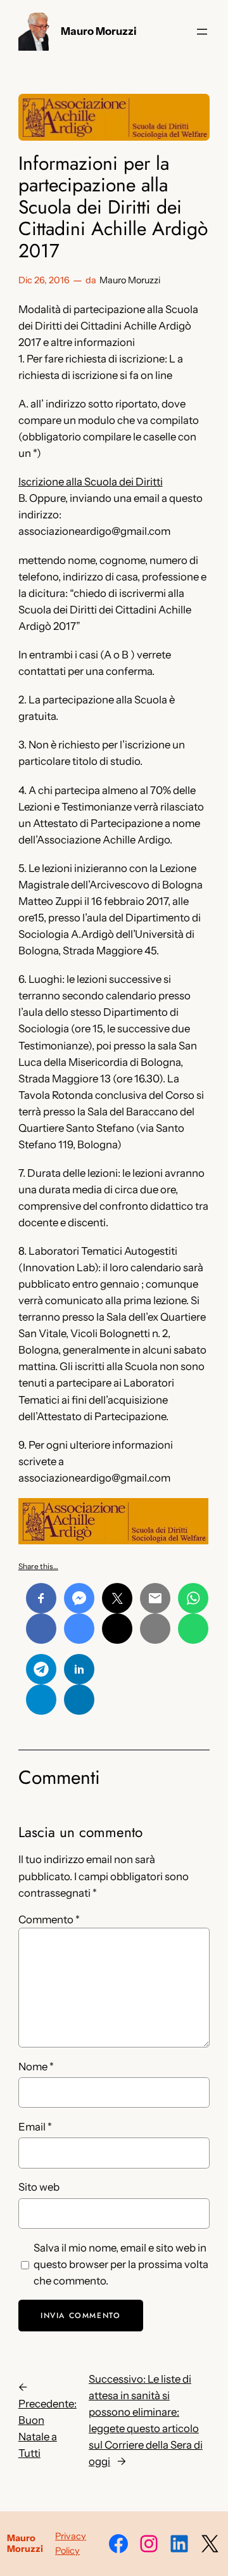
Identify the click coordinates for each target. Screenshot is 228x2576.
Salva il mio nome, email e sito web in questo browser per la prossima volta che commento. (121, 2264)
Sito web (39, 2187)
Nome (36, 2067)
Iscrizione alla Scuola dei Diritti (91, 482)
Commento (49, 1919)
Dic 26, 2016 (44, 280)
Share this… (38, 1566)
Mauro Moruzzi (99, 31)
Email (35, 2127)
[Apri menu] (202, 32)
